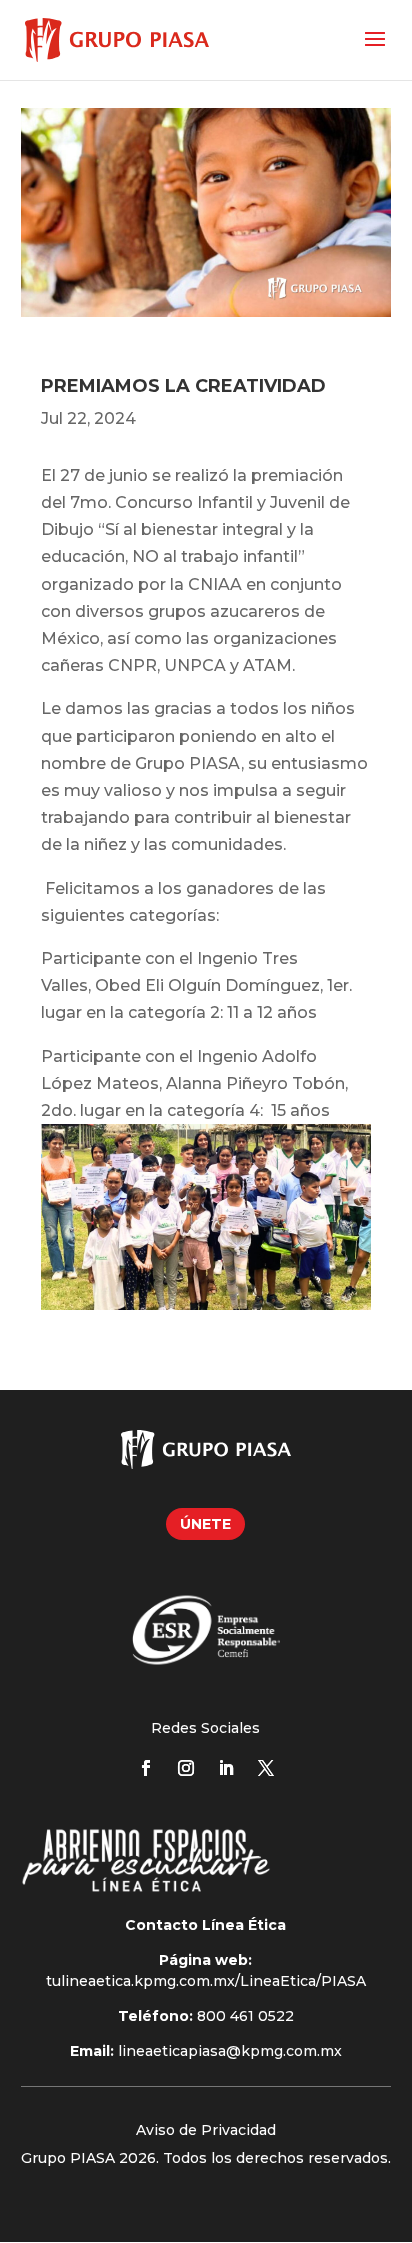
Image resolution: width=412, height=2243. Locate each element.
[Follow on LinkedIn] (226, 1768)
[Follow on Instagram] (186, 1768)
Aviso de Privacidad (206, 2130)
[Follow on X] (266, 1768)
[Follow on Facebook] (146, 1768)
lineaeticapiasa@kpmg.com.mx (230, 2051)
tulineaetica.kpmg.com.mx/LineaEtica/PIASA (206, 1981)
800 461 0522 (245, 2016)
